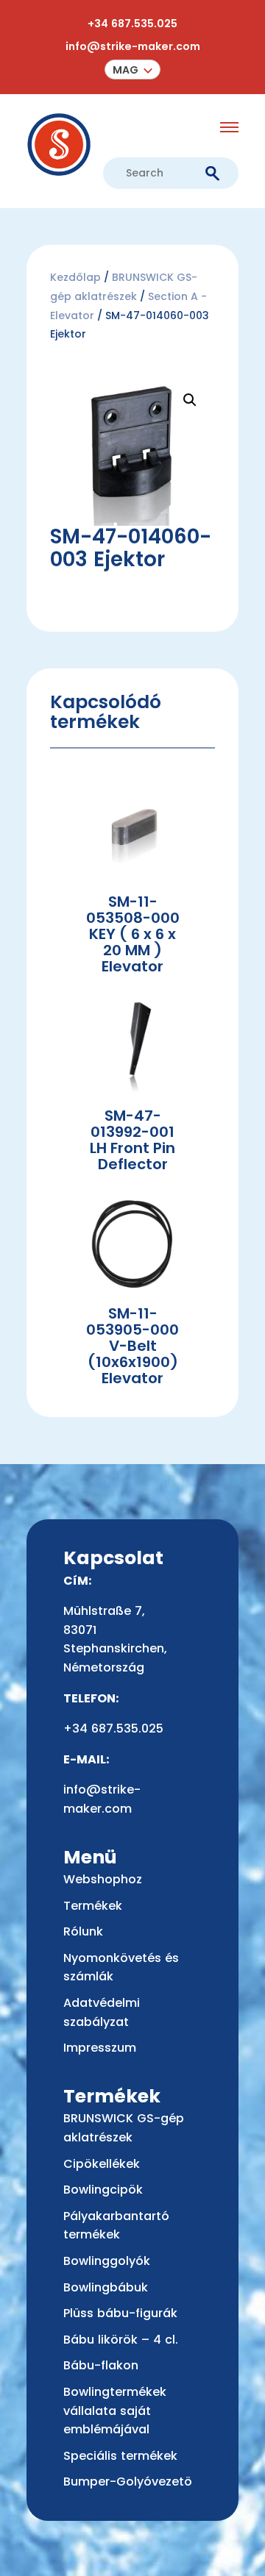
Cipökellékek (102, 2164)
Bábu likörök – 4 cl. (121, 2340)
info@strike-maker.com (133, 46)
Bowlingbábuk (106, 2287)
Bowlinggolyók (107, 2261)
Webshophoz (103, 1879)
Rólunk (83, 1931)
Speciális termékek (120, 2456)
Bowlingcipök (103, 2190)
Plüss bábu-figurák (120, 2313)
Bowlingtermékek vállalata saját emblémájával (115, 2411)
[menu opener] (229, 127)
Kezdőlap (75, 277)
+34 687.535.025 (132, 24)
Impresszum (100, 2048)
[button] (133, 69)
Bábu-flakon (101, 2365)
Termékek (93, 1906)
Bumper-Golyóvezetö (128, 2482)
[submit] (212, 174)
